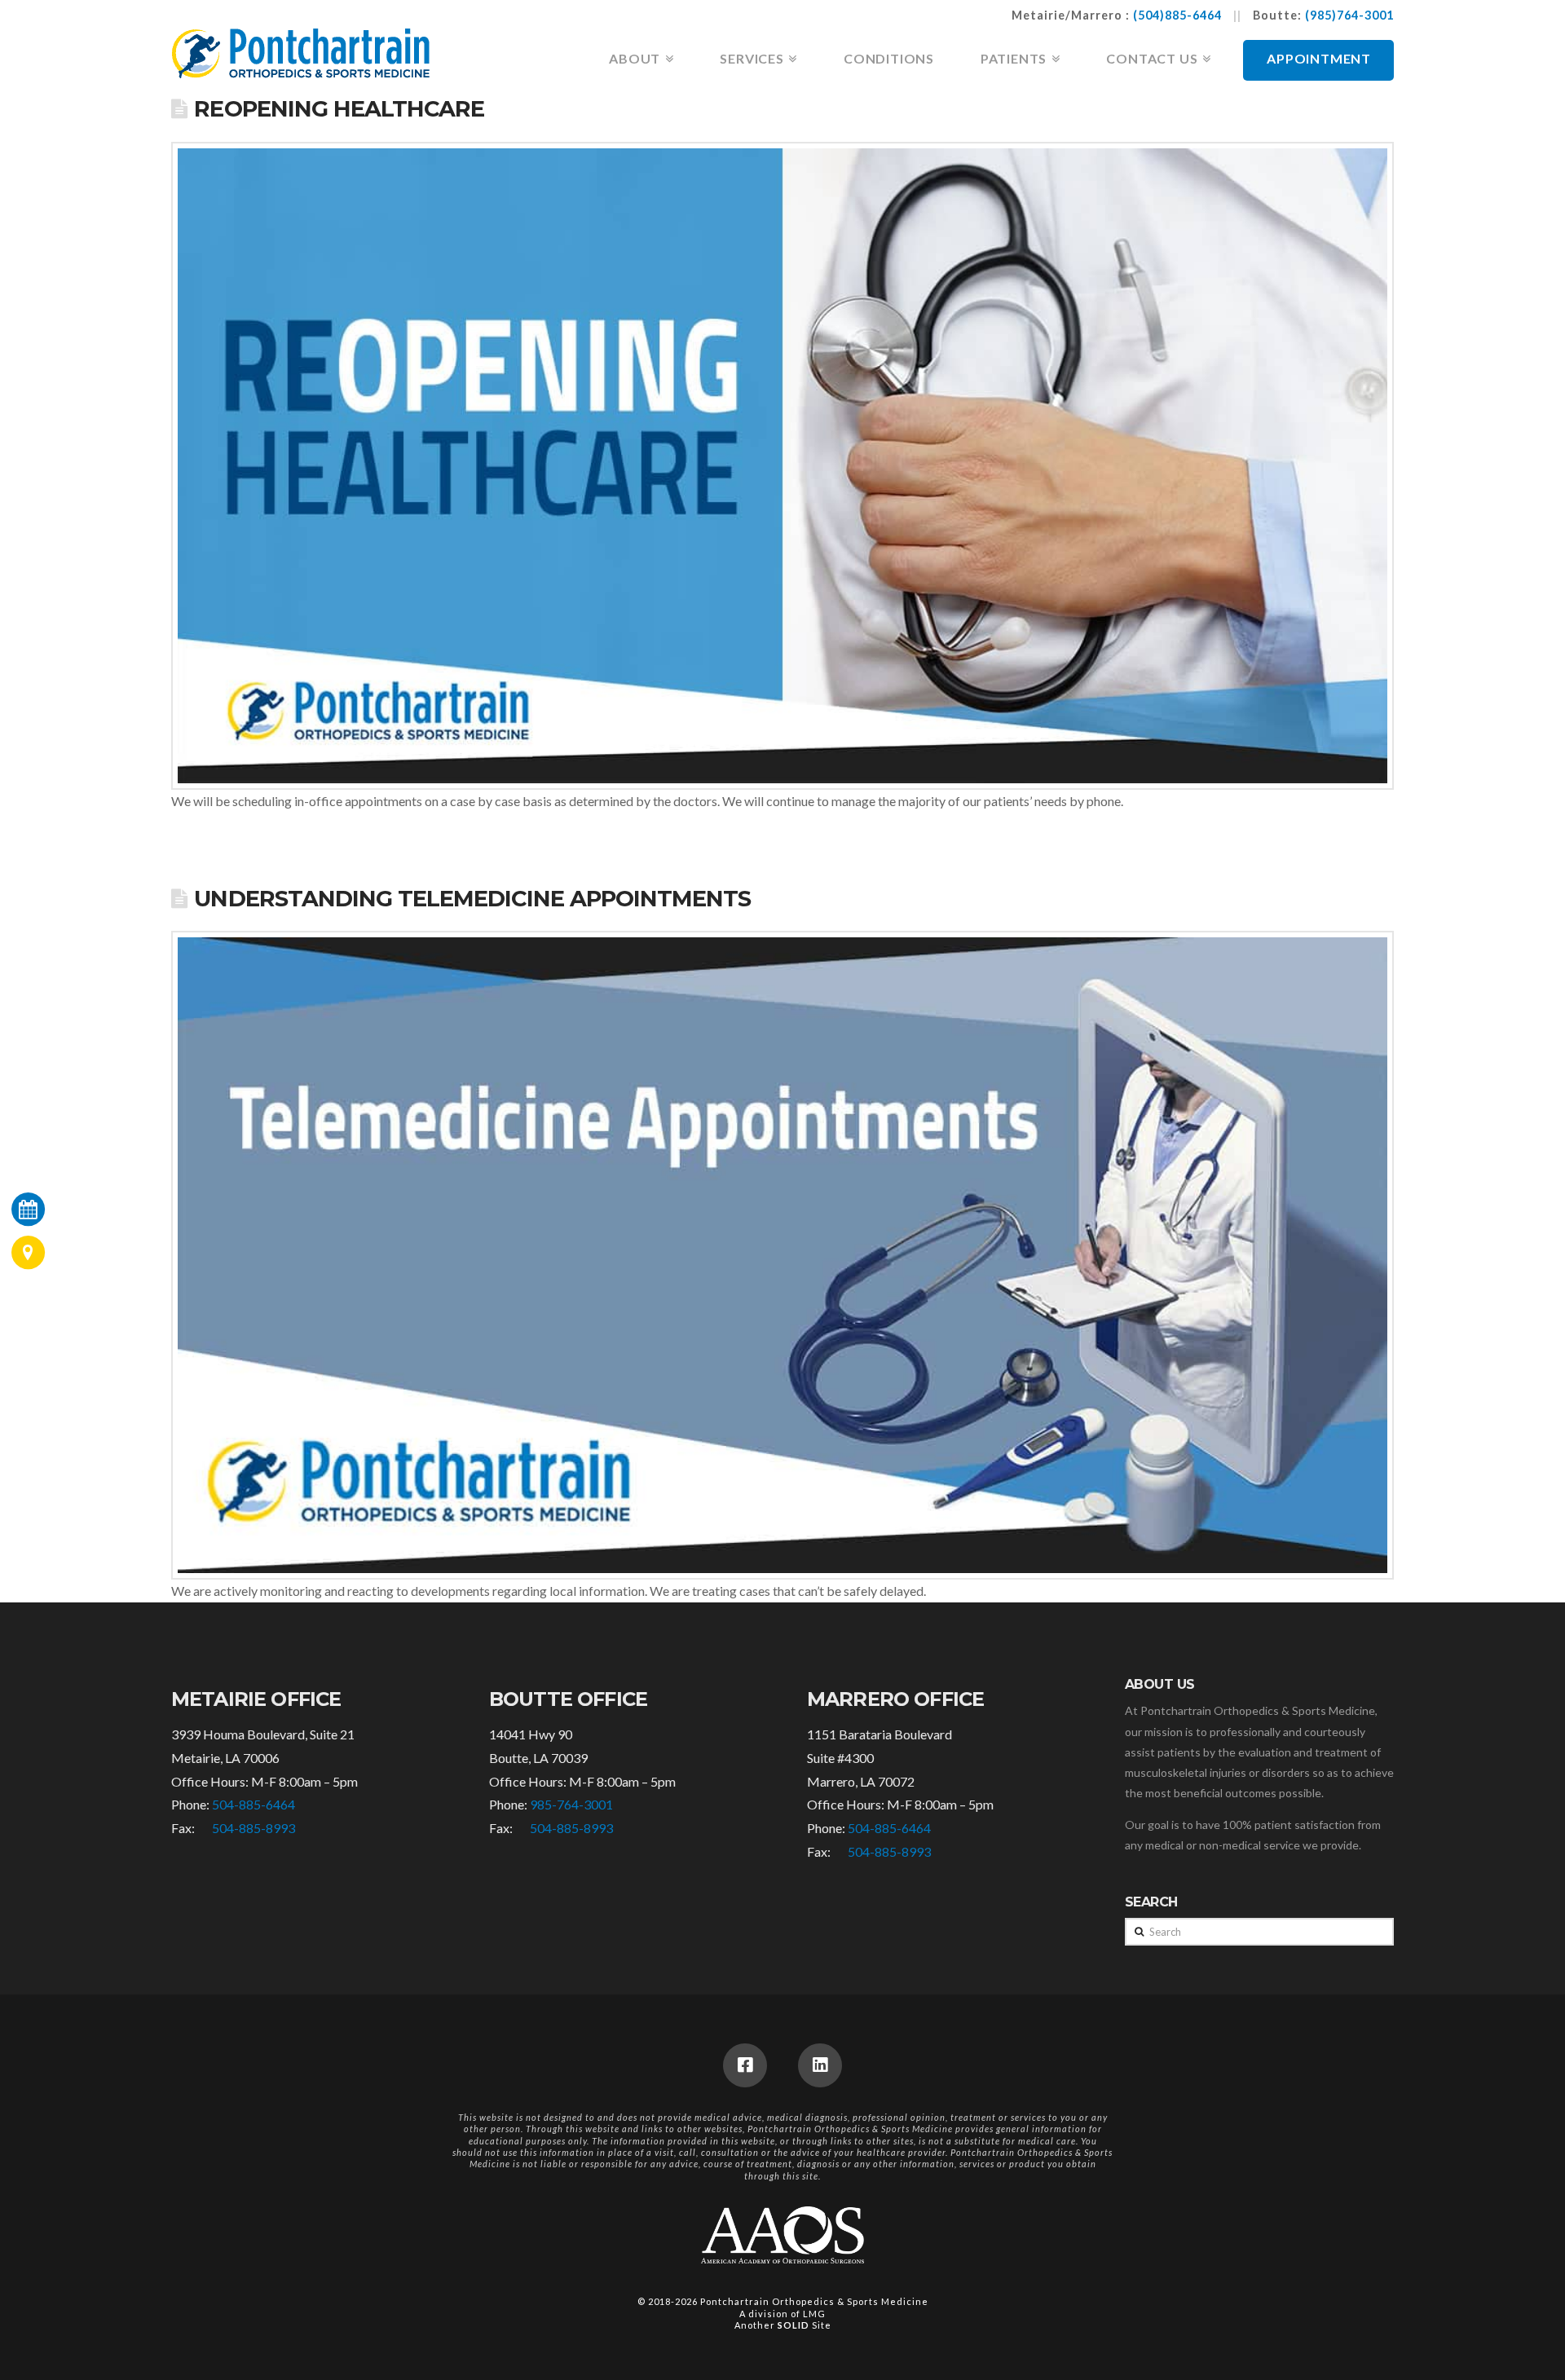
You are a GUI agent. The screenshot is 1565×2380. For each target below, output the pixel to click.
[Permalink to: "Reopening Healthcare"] (782, 466)
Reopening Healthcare (339, 109)
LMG (814, 2314)
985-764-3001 (571, 1804)
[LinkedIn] (820, 2065)
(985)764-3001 (1349, 15)
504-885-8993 (253, 1828)
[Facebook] (745, 2065)
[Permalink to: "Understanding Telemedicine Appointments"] (782, 1255)
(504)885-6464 (1177, 15)
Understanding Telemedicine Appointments (472, 899)
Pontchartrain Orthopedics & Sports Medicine (814, 2301)
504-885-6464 (253, 1804)
